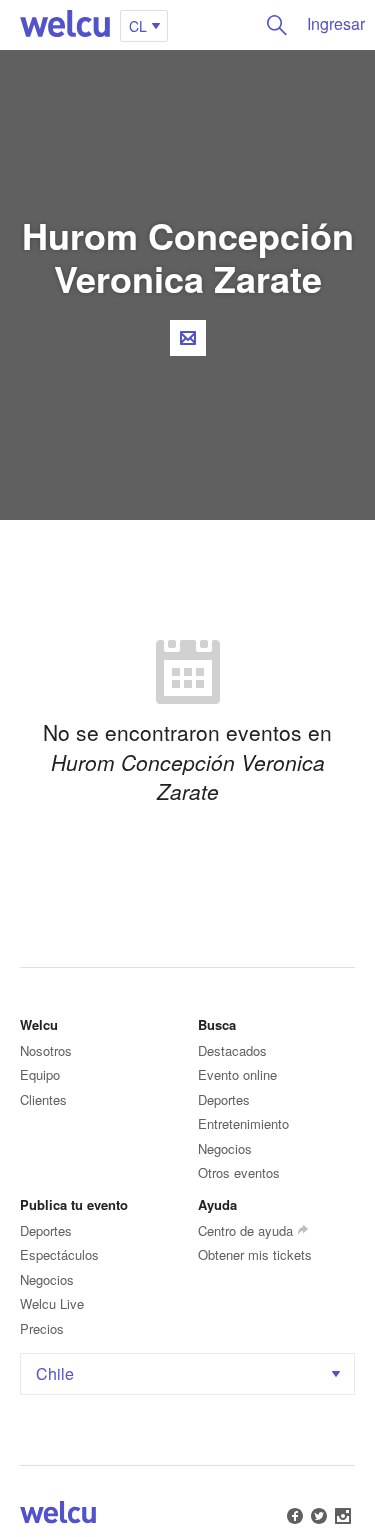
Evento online (237, 1074)
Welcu (65, 25)
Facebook (295, 1516)
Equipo (40, 1074)
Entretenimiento (243, 1123)
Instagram (343, 1516)
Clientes (43, 1099)
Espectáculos (59, 1254)
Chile (55, 1373)
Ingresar (336, 23)
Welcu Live (52, 1303)
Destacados (232, 1050)
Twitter (319, 1516)
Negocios (225, 1148)
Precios (42, 1328)
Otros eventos (239, 1172)
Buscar (277, 25)
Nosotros (46, 1050)
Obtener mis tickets (255, 1254)
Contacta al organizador (188, 338)
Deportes (224, 1099)
